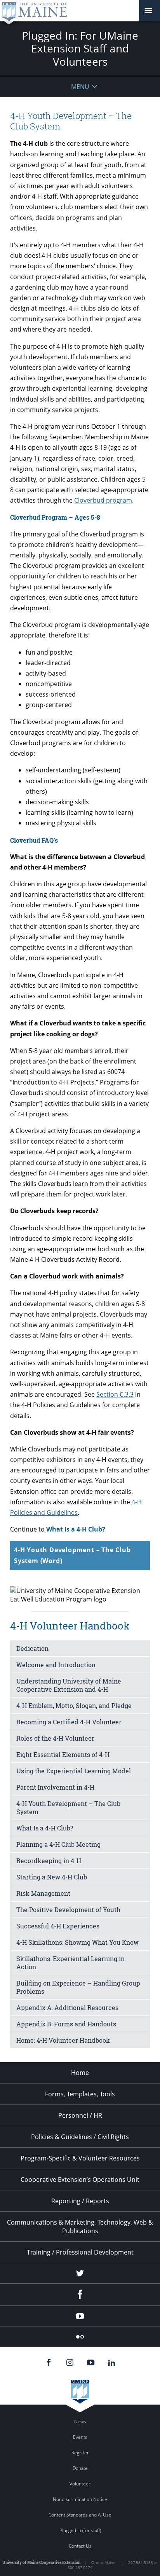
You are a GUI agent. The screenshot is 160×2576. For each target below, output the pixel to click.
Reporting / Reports (80, 2201)
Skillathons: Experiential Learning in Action (70, 1963)
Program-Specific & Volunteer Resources (80, 2158)
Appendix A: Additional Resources (67, 2008)
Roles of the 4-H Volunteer (55, 1738)
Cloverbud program (103, 500)
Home (80, 2073)
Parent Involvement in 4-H (55, 1787)
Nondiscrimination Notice (80, 2499)
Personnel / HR (80, 2115)
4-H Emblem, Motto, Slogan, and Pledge (74, 1705)
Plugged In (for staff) (80, 2530)
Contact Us (80, 2546)
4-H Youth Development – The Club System (68, 1808)
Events (80, 2437)
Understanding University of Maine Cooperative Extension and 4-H (69, 1685)
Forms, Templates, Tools (80, 2094)
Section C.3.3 (115, 1394)
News (80, 2421)
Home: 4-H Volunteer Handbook (63, 2040)
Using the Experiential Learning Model (74, 1771)
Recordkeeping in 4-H (49, 1861)
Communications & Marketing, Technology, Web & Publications (80, 2227)
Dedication (32, 1648)
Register (80, 2453)
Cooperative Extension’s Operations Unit (80, 2180)
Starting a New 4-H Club (52, 1877)
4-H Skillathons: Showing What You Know (77, 1942)
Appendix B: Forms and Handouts (66, 2024)
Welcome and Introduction (56, 1665)
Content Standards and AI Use (80, 2515)
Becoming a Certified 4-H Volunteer (69, 1722)
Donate (80, 2468)
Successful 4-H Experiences (58, 1926)
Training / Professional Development (80, 2252)
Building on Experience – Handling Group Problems (78, 1987)
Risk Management (43, 1893)
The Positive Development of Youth (68, 1910)
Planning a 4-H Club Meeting (58, 1844)
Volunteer (80, 2484)
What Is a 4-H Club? (76, 1529)
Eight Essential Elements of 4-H (63, 1754)
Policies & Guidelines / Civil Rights (80, 2137)
